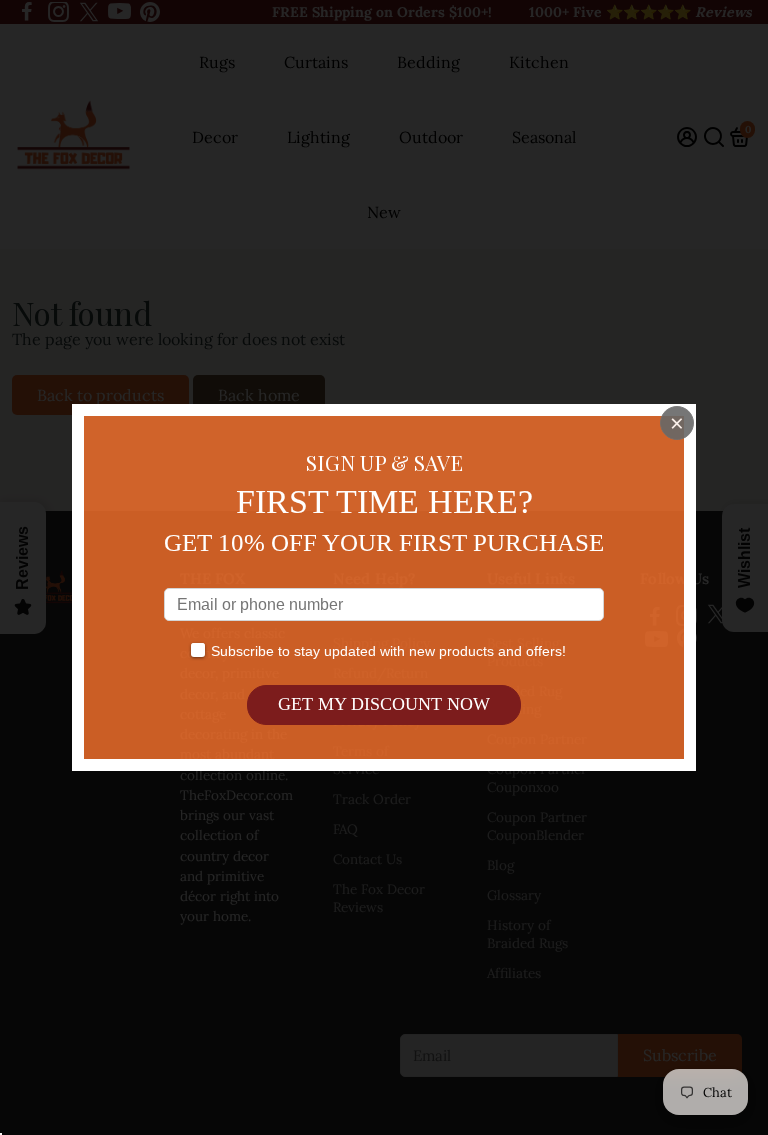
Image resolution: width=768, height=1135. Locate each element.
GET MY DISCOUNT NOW (384, 704)
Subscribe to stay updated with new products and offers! (388, 651)
